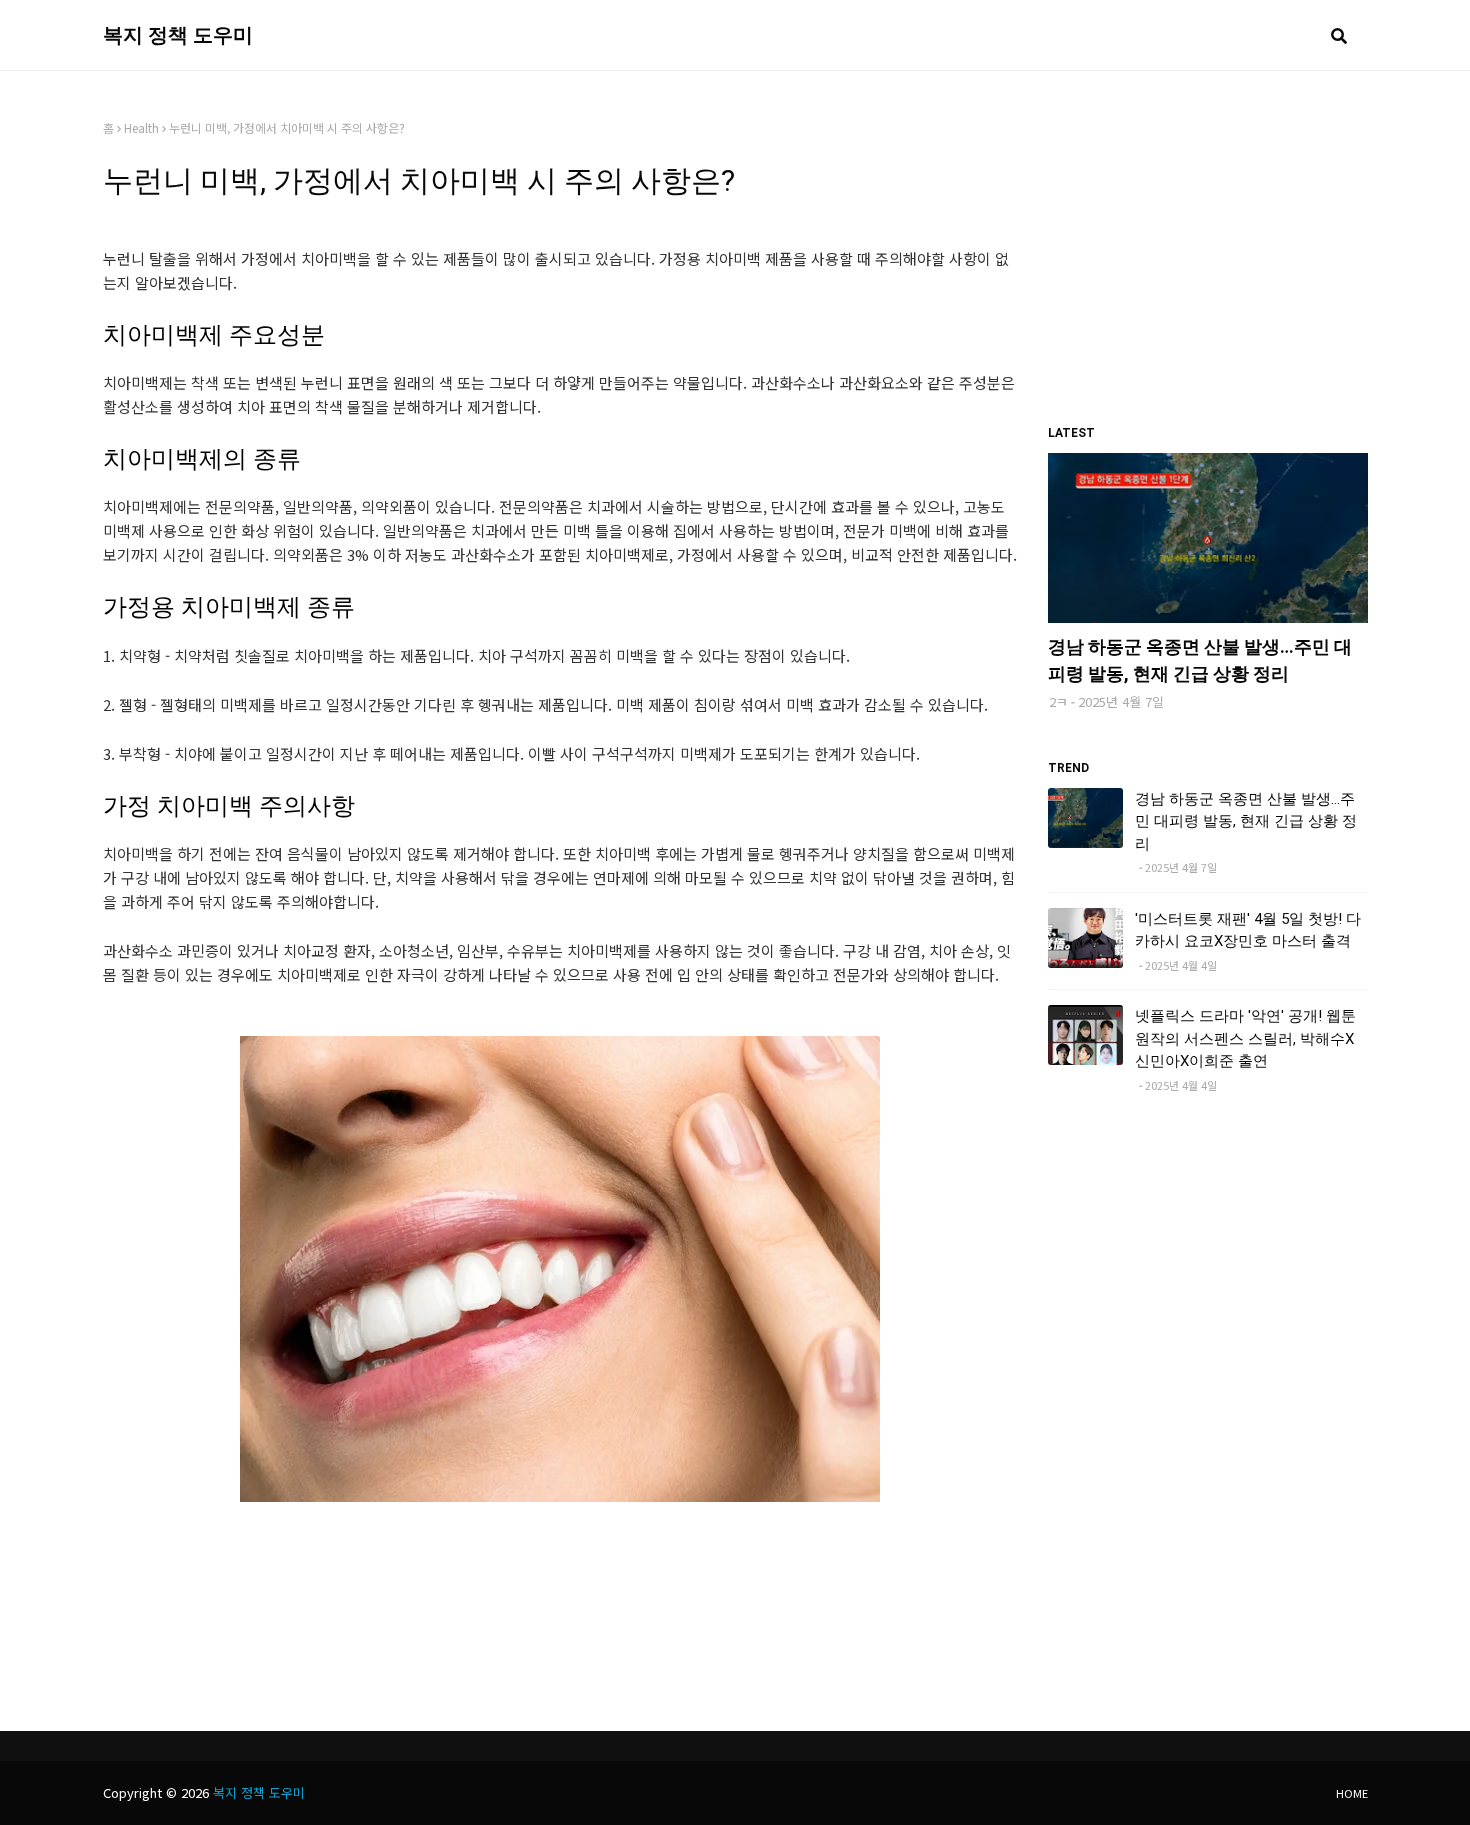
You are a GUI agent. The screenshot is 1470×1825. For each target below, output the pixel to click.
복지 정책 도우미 (178, 35)
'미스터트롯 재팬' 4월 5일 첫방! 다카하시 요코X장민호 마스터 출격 (1248, 930)
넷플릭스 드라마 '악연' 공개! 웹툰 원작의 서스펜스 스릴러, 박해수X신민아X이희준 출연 (1245, 1038)
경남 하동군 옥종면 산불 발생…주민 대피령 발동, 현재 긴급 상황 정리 (1200, 660)
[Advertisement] (1208, 244)
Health (141, 127)
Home (1352, 1793)
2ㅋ (1058, 701)
